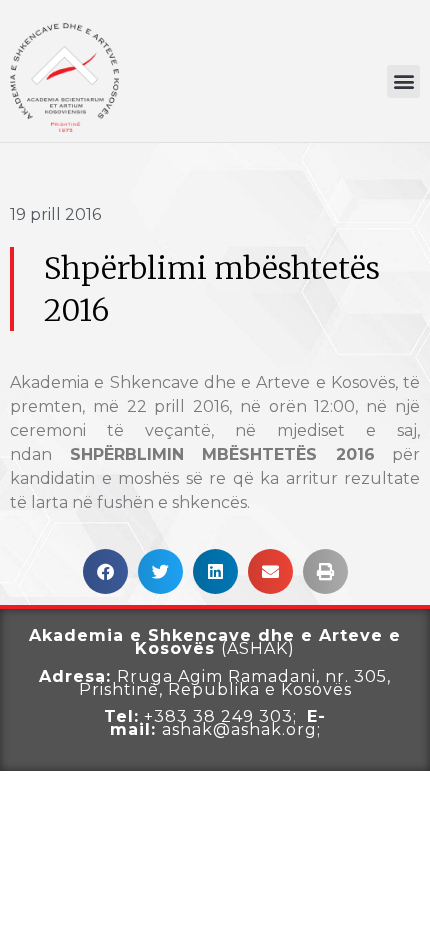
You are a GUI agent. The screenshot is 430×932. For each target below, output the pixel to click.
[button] (403, 81)
